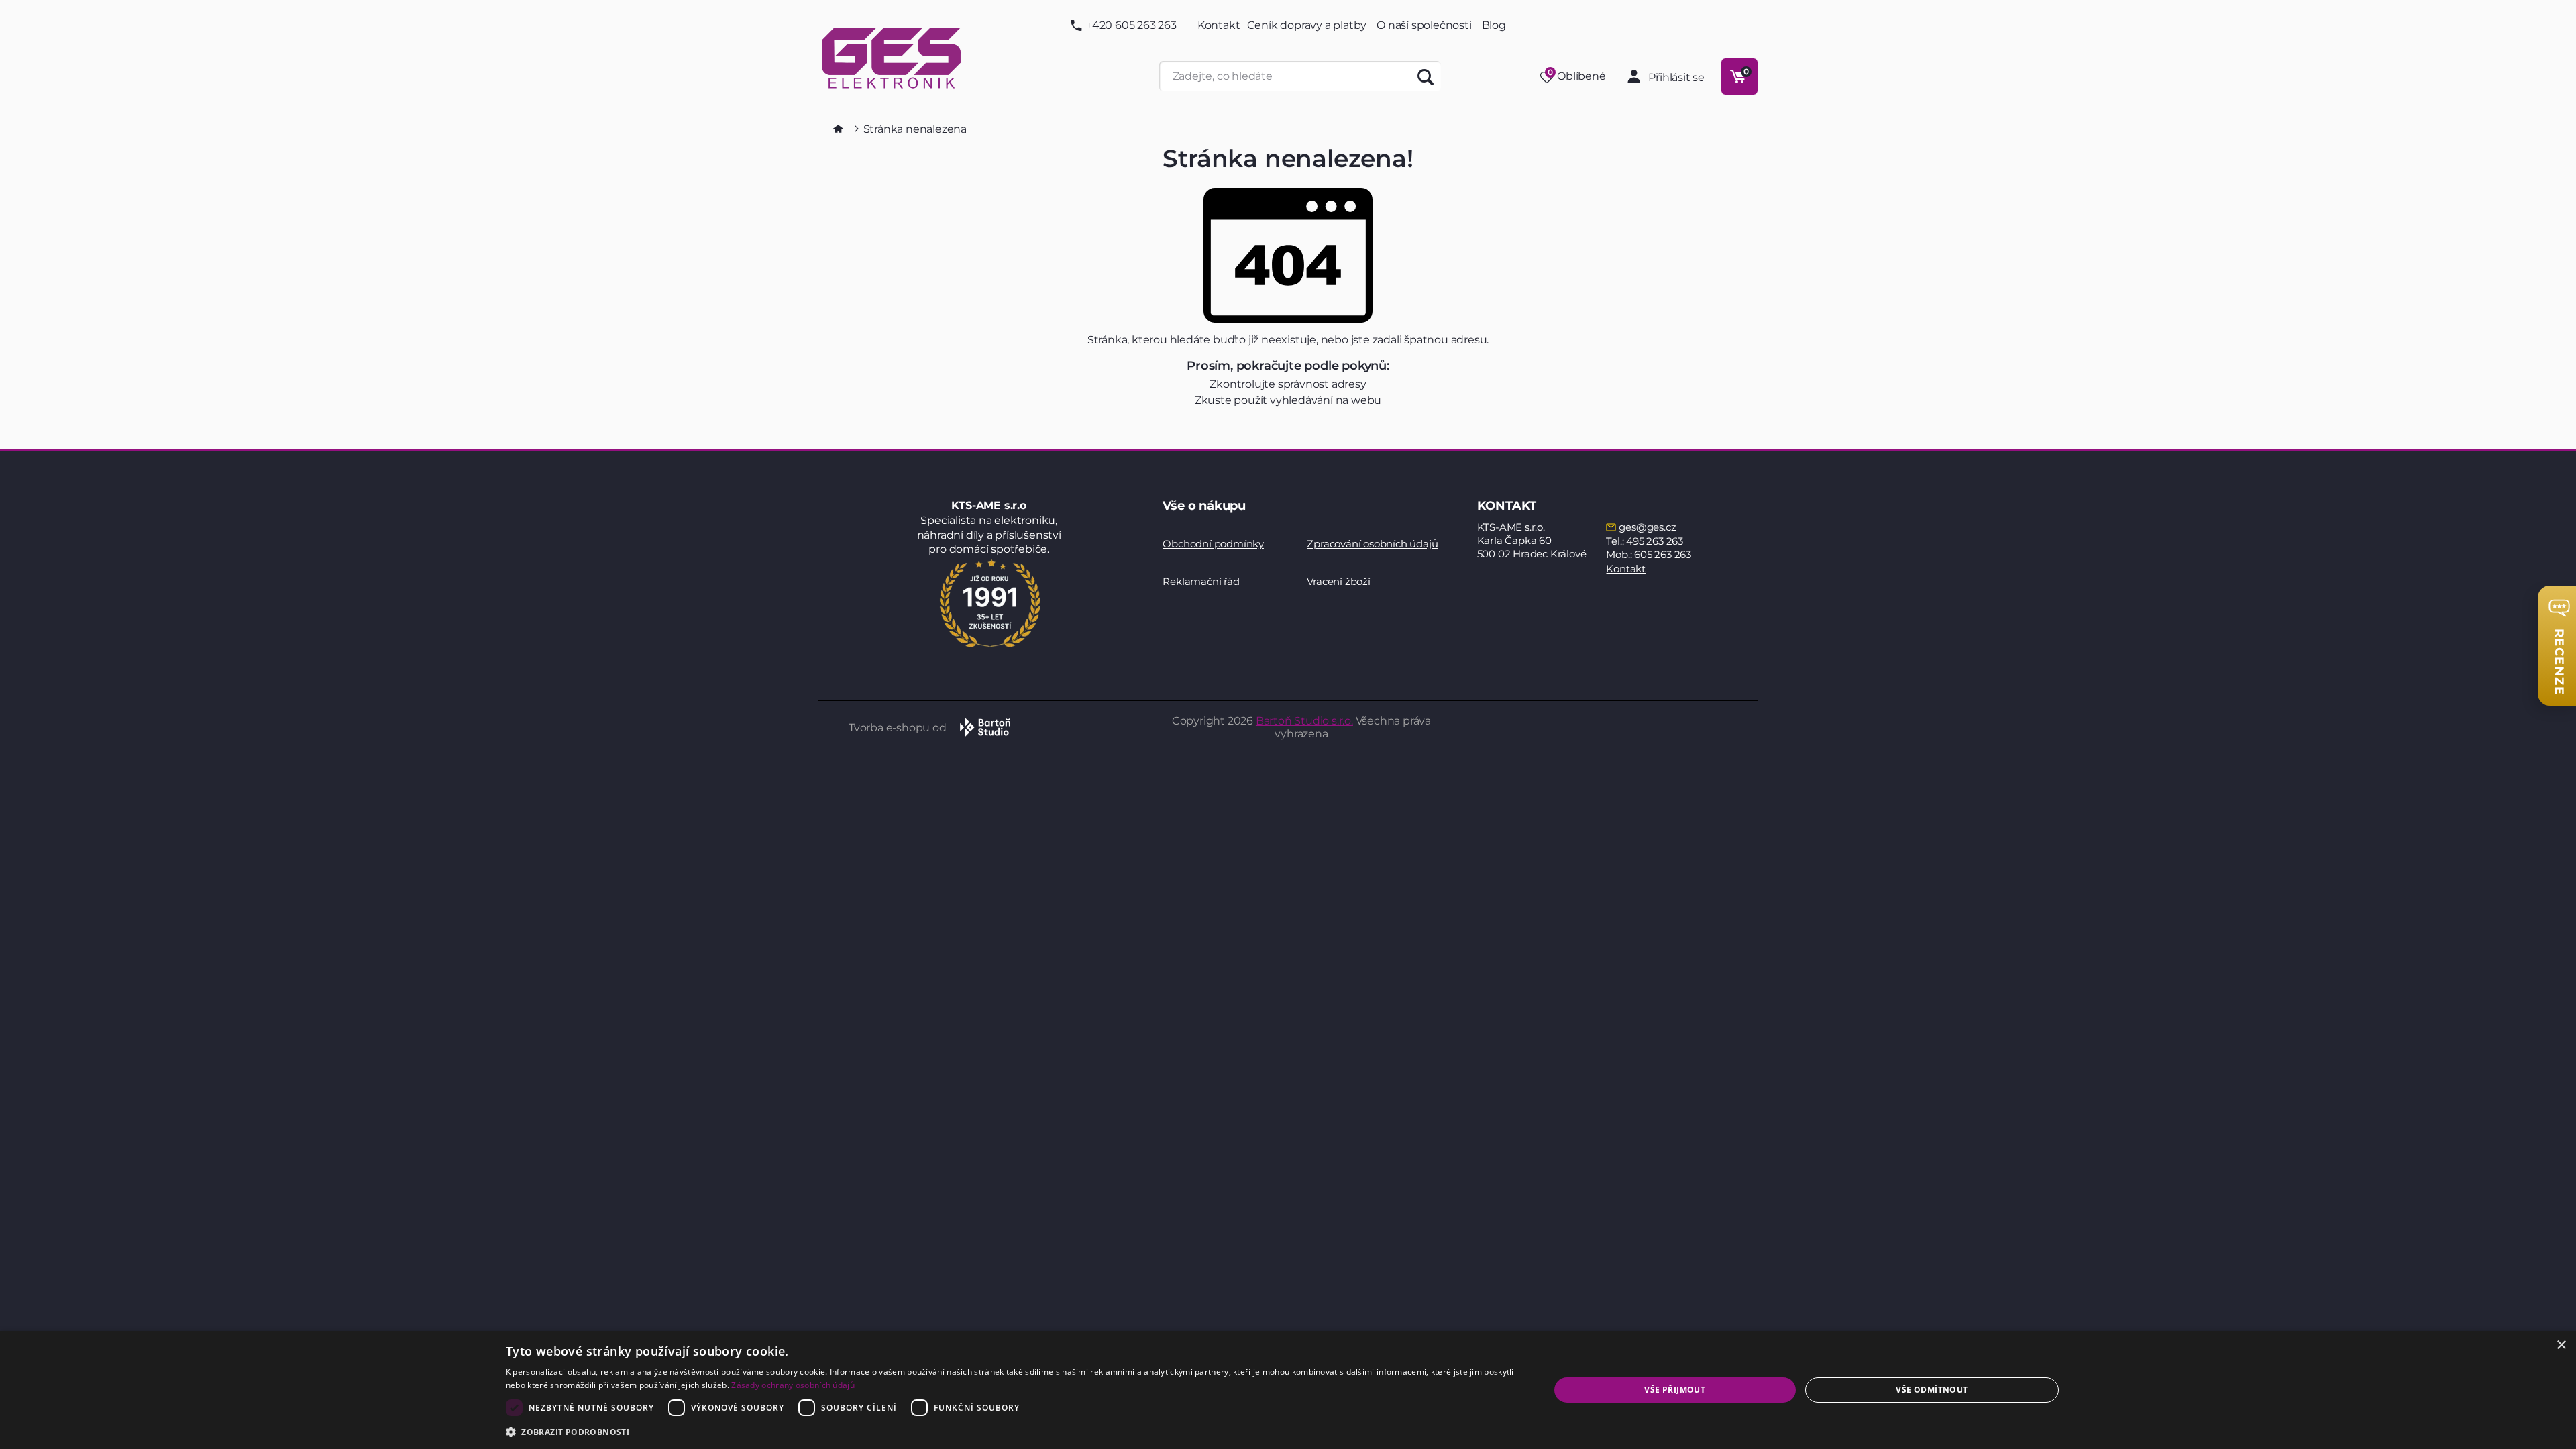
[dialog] (1288, 1390)
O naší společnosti (1424, 25)
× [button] (2561, 1345)
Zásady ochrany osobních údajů (793, 1385)
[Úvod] (838, 129)
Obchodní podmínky (1213, 544)
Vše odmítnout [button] (1932, 1390)
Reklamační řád (1201, 581)
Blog (1494, 25)
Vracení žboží (1338, 581)
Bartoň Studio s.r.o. (1304, 721)
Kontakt (1219, 25)
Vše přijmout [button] (1675, 1390)
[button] (1012, 1431)
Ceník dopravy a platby (1307, 25)
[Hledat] (1426, 76)
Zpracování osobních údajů (1372, 544)
